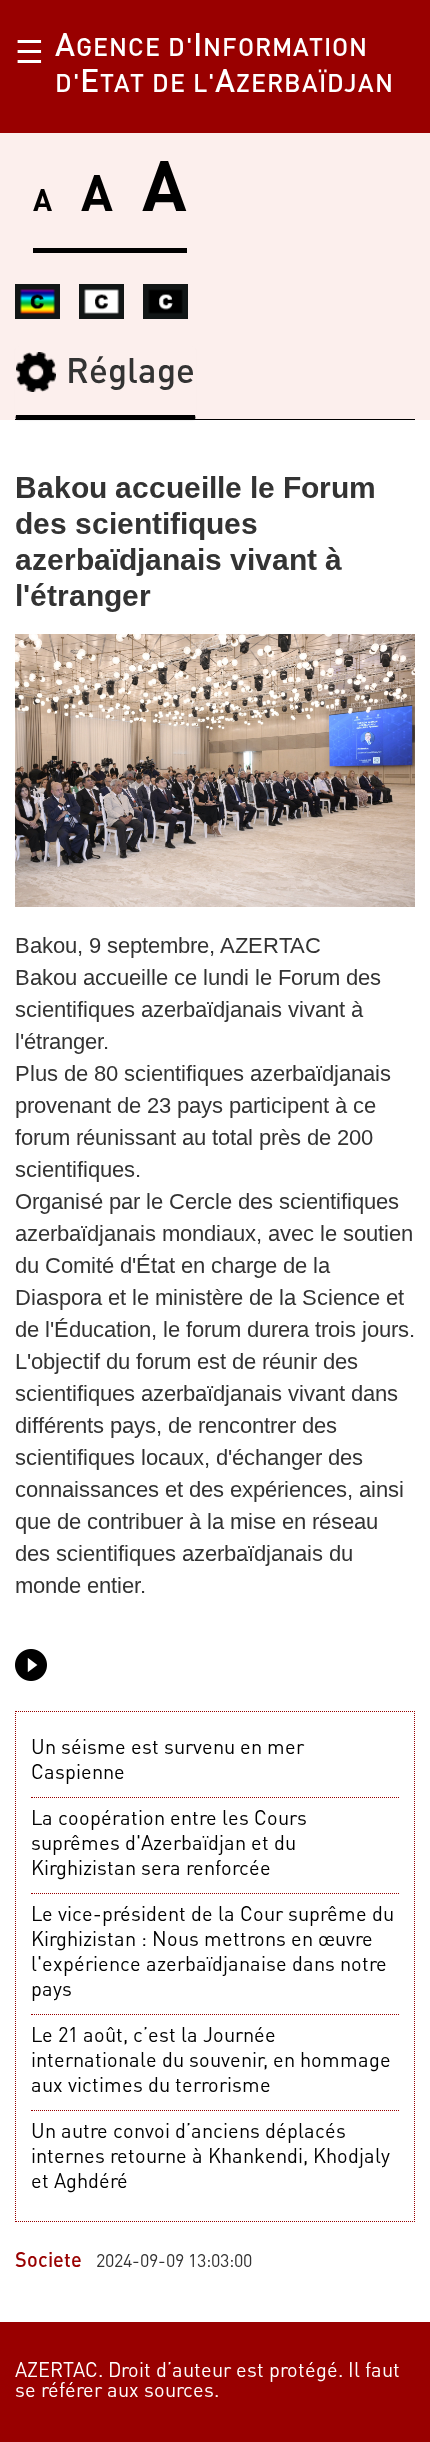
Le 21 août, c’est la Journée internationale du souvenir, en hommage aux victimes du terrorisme (211, 2062)
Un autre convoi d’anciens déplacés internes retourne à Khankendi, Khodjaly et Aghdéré (210, 2158)
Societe (48, 2262)
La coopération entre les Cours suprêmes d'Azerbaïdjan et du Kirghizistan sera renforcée (169, 1845)
